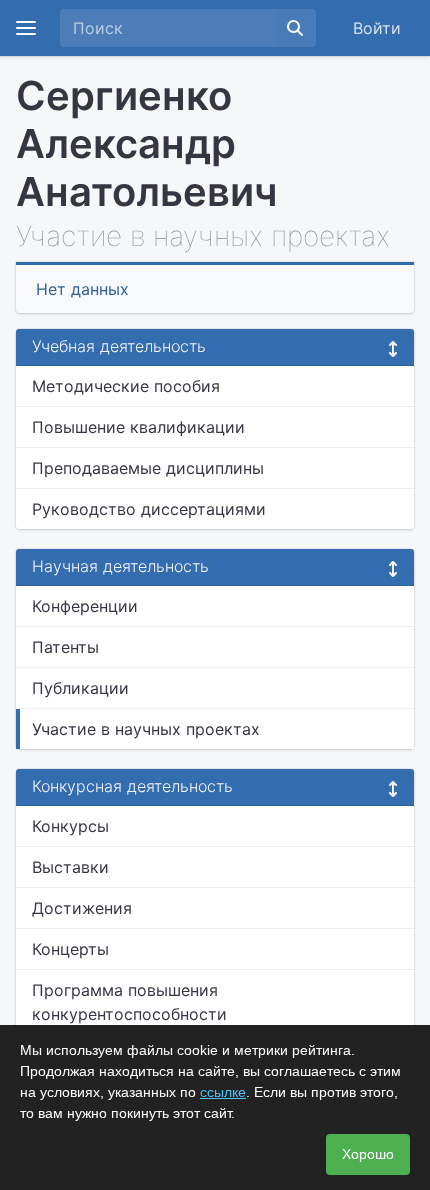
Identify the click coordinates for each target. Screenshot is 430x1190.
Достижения (82, 908)
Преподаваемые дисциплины (148, 468)
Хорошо (368, 1154)
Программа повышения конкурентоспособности (129, 1002)
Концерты (70, 949)
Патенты (65, 647)
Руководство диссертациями (149, 509)
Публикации (80, 688)
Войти (377, 28)
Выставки (70, 867)
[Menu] (26, 28)
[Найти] (295, 28)
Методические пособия (126, 386)
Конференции (85, 606)
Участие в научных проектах (146, 729)
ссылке (223, 1092)
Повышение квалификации (138, 427)
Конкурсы (70, 826)
